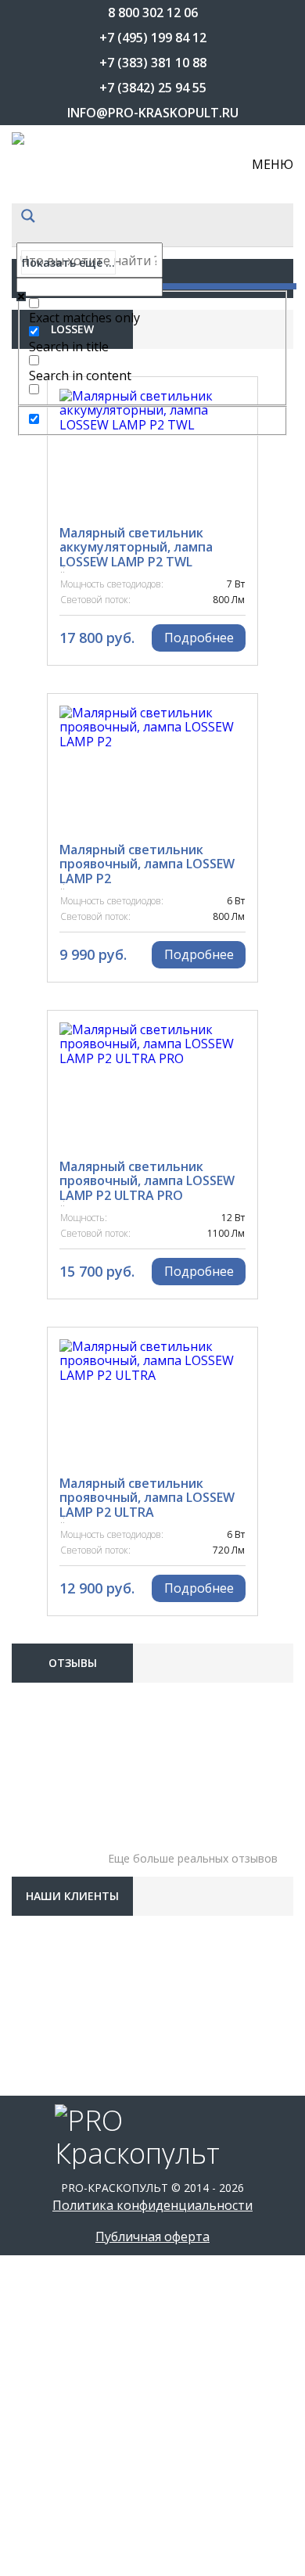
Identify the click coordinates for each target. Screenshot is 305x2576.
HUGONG (56, 1498)
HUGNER (54, 1459)
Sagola (52, 2046)
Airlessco (60, 794)
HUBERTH (57, 1420)
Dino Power (66, 1185)
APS (41, 872)
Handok (55, 1381)
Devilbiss (57, 1146)
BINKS (47, 990)
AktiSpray (60, 833)
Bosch (50, 1029)
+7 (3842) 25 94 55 (153, 88)
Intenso (56, 1654)
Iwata (49, 1694)
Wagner (55, 2398)
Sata (45, 2085)
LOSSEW (53, 1733)
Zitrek (50, 2476)
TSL (41, 2359)
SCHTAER (56, 2124)
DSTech (53, 1224)
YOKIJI (47, 2437)
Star (45, 2241)
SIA (39, 2163)
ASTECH (52, 911)
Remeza (53, 1967)
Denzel (52, 1107)
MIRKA (48, 1889)
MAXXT (51, 1811)
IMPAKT (52, 1615)
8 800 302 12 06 (153, 13)
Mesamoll (61, 1850)
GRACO (50, 1263)
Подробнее (199, 638)
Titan (48, 2319)
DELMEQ (54, 1068)
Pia (39, 1928)
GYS (41, 1342)
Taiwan (53, 2280)
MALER (49, 1772)
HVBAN (50, 1537)
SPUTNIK (55, 2202)
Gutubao (58, 1302)
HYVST (49, 1576)
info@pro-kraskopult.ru (153, 113)
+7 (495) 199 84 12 (153, 38)
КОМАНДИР (63, 2515)
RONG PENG (63, 2007)
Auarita (55, 950)
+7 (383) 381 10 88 (153, 63)
